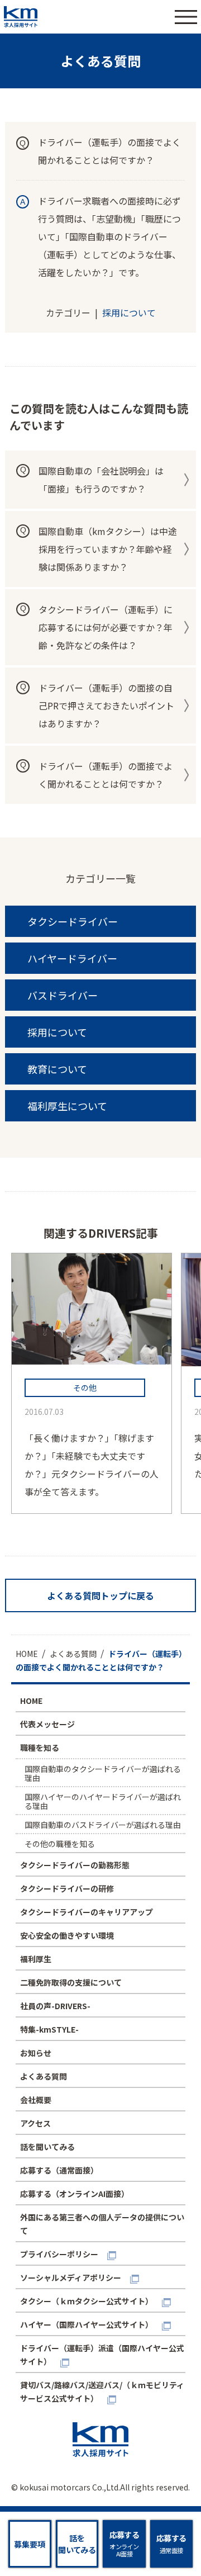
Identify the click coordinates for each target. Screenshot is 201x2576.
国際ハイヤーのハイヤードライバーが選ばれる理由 (103, 1801)
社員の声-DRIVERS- (55, 2006)
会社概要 (36, 2100)
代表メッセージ (47, 1724)
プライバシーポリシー (59, 2254)
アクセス (35, 2123)
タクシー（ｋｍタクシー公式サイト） (87, 2301)
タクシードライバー (73, 921)
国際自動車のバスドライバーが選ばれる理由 (103, 1825)
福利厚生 (36, 1959)
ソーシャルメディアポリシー (71, 2277)
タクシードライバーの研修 (67, 1888)
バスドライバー (63, 995)
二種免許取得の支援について (71, 1982)
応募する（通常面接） (59, 2170)
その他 (85, 1388)
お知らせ (36, 2053)
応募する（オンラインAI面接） (75, 2194)
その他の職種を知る (60, 1844)
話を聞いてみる (47, 2147)
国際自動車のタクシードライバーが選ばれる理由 (103, 1773)
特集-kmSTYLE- (49, 2029)
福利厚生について (67, 1106)
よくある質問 (44, 2076)
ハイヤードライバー (72, 958)
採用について (129, 312)
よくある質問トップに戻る (100, 1595)
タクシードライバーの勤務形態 (75, 1865)
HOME (31, 1701)
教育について (57, 1069)
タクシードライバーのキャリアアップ (87, 1912)
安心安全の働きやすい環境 (67, 1935)
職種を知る (40, 1748)
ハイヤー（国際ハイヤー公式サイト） (87, 2324)
